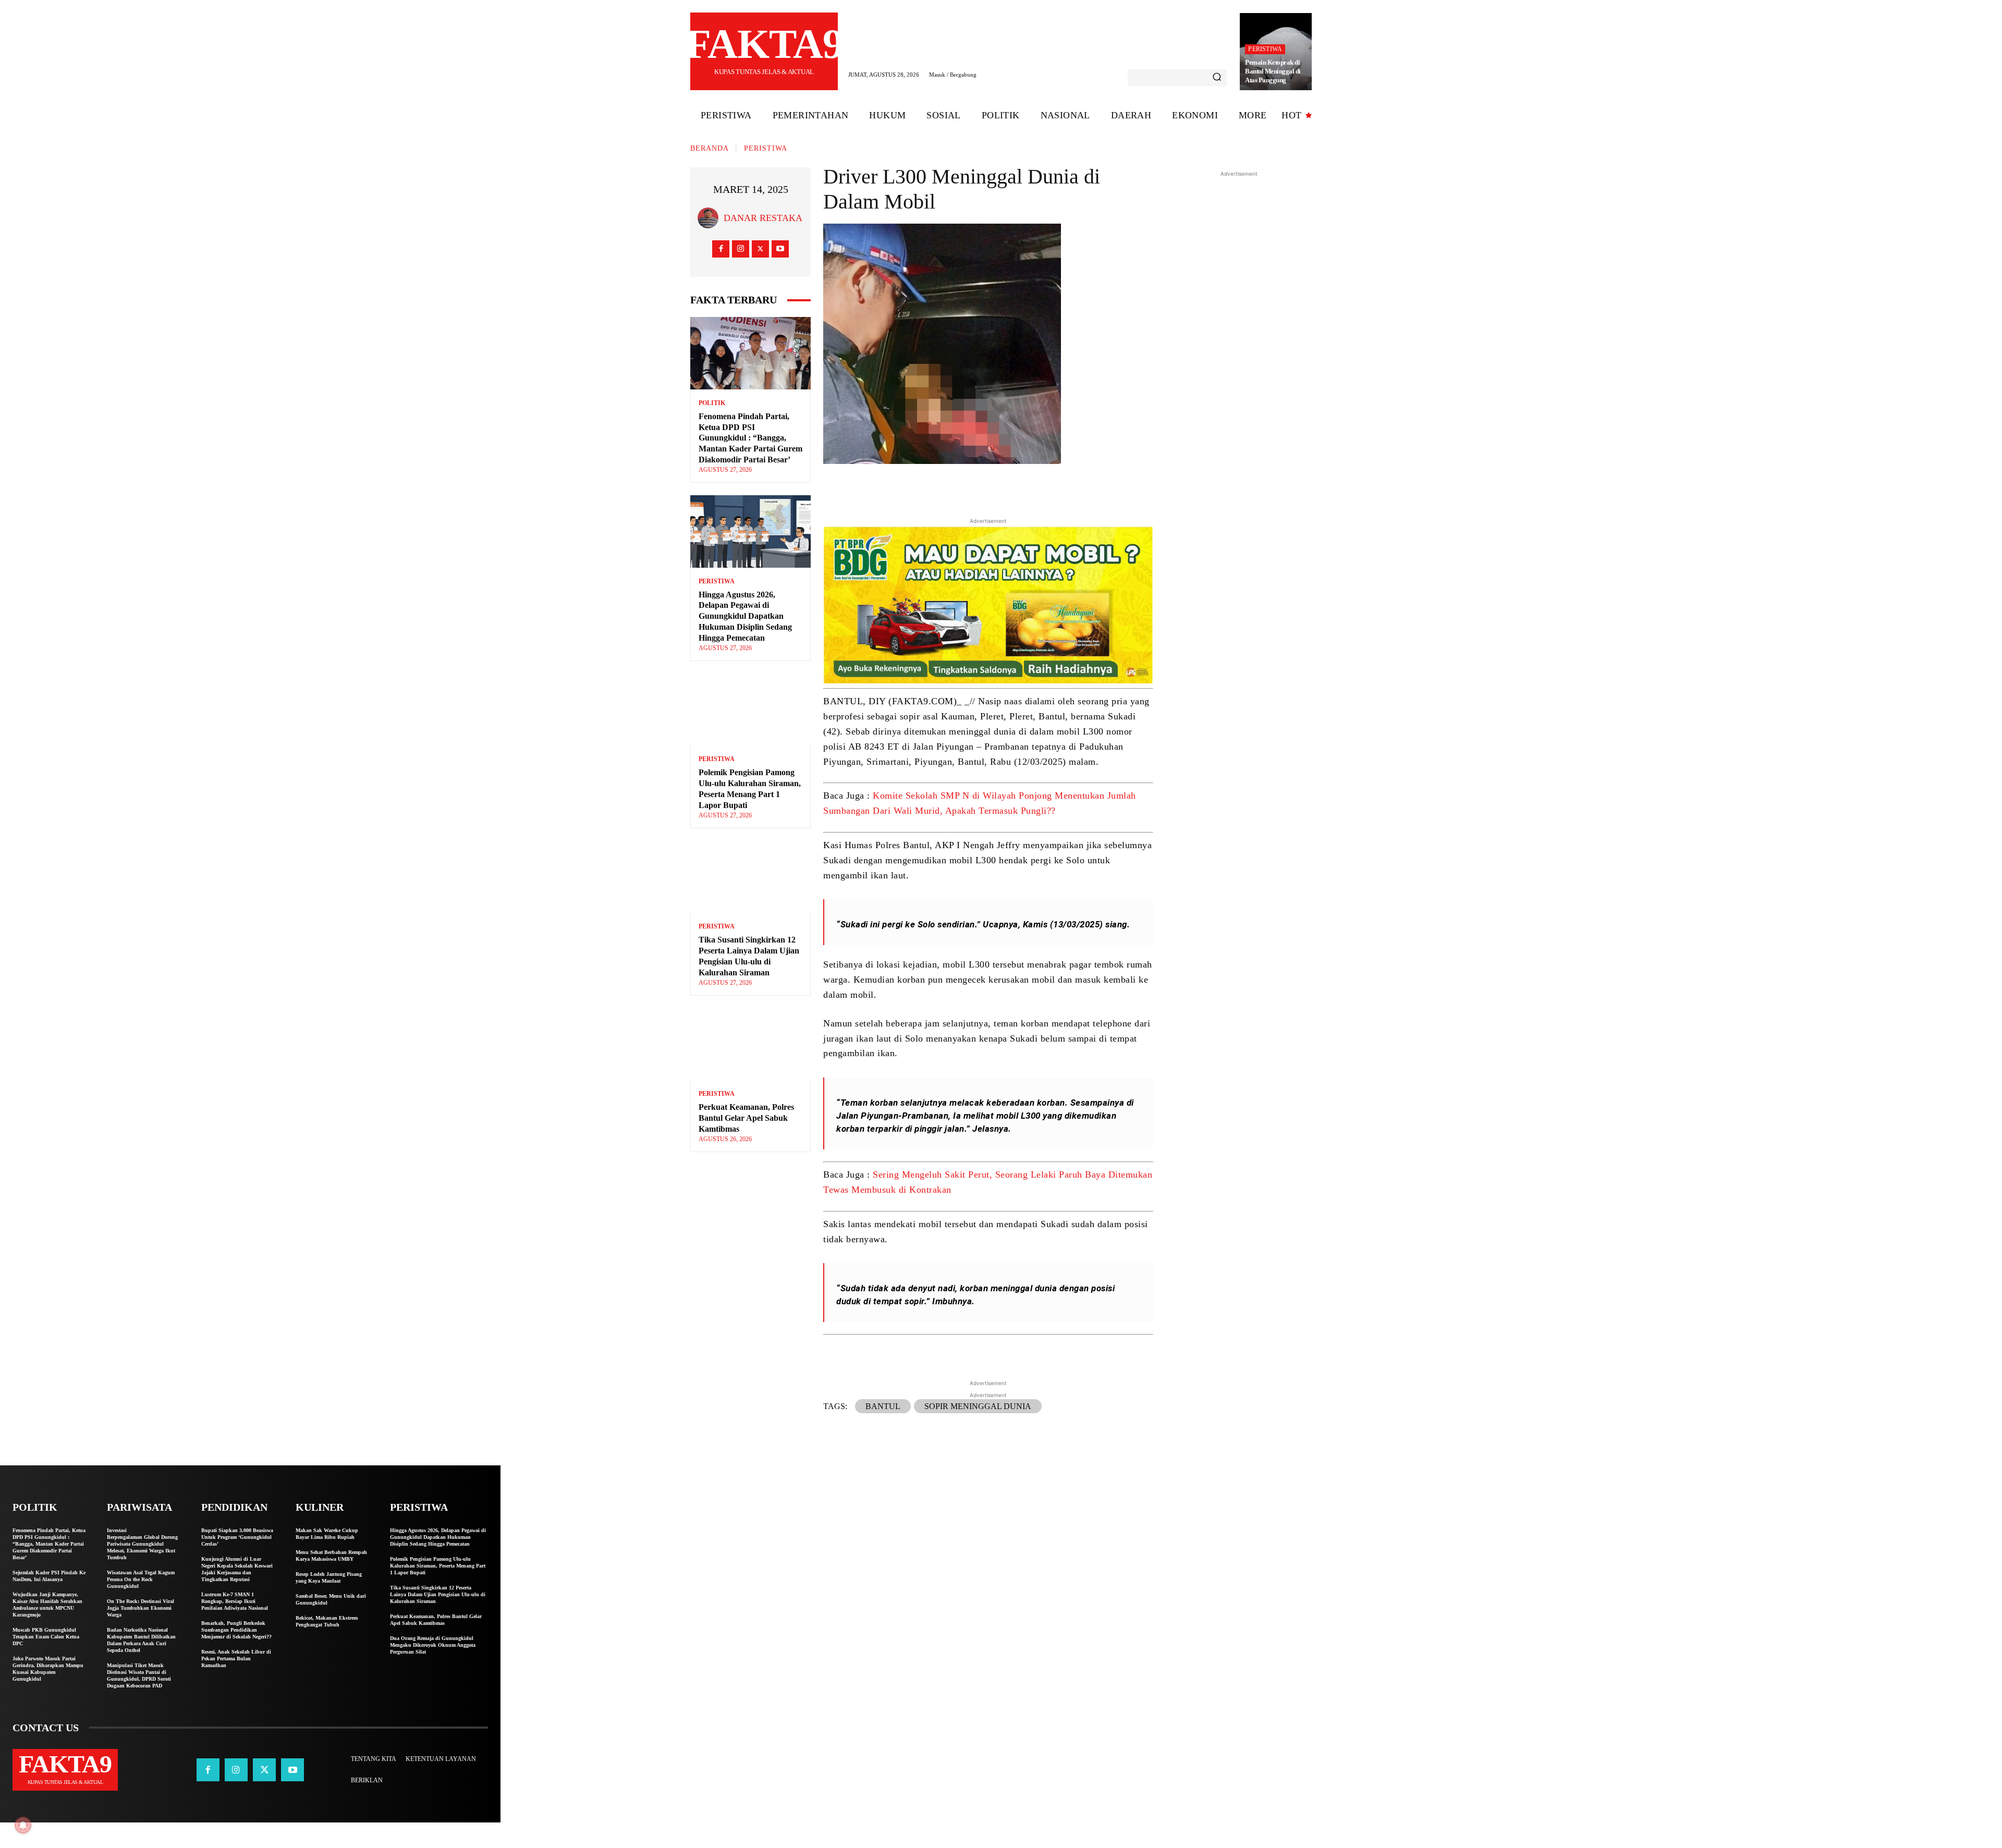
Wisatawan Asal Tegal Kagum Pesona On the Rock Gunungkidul (141, 1579)
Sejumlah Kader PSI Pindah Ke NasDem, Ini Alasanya (49, 1576)
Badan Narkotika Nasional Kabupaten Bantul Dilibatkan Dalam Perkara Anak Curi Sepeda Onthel (141, 1640)
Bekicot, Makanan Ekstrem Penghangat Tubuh (327, 1621)
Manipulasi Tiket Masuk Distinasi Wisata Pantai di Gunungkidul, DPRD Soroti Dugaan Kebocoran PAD (139, 1675)
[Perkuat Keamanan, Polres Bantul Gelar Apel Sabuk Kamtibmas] (750, 1044)
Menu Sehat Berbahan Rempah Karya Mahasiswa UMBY (331, 1556)
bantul (883, 1406)
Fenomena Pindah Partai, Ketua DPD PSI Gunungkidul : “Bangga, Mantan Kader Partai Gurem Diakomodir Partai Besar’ (750, 438)
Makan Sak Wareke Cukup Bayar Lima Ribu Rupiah (327, 1534)
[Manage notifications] (23, 1825)
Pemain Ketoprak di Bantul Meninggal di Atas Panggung (1273, 71)
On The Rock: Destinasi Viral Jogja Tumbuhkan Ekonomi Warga (141, 1608)
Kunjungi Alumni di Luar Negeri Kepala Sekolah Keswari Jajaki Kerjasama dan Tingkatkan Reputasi (237, 1569)
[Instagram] (741, 249)
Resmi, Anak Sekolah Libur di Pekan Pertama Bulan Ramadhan (236, 1659)
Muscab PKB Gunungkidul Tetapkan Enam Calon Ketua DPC (46, 1637)
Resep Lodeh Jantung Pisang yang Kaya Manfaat (329, 1577)
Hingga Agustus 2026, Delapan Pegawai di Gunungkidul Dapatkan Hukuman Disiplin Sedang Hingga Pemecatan (745, 616)
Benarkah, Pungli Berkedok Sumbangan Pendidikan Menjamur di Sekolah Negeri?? (236, 1630)
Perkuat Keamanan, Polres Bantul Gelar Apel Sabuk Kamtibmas (746, 1118)
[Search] (1217, 78)
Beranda (710, 148)
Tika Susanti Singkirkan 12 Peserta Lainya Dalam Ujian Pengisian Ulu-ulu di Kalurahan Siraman (438, 1594)
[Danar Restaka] (711, 218)
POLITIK (712, 403)
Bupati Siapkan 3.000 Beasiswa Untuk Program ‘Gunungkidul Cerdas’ (237, 1537)
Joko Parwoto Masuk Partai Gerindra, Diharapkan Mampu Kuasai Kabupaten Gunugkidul (48, 1669)
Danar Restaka (763, 218)
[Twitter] (760, 249)
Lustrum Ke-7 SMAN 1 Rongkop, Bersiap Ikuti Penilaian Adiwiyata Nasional (235, 1601)
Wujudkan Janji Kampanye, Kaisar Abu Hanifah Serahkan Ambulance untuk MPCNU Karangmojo (47, 1605)
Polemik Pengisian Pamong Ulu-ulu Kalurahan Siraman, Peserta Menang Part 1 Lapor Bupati (438, 1566)
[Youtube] (780, 249)
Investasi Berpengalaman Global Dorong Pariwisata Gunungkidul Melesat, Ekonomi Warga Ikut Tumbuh (142, 1544)
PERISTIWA (1265, 49)
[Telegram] (1034, 488)
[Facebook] (721, 249)
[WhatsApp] (1058, 488)
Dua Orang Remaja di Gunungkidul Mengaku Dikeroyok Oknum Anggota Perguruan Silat (433, 1645)
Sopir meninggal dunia (978, 1406)
